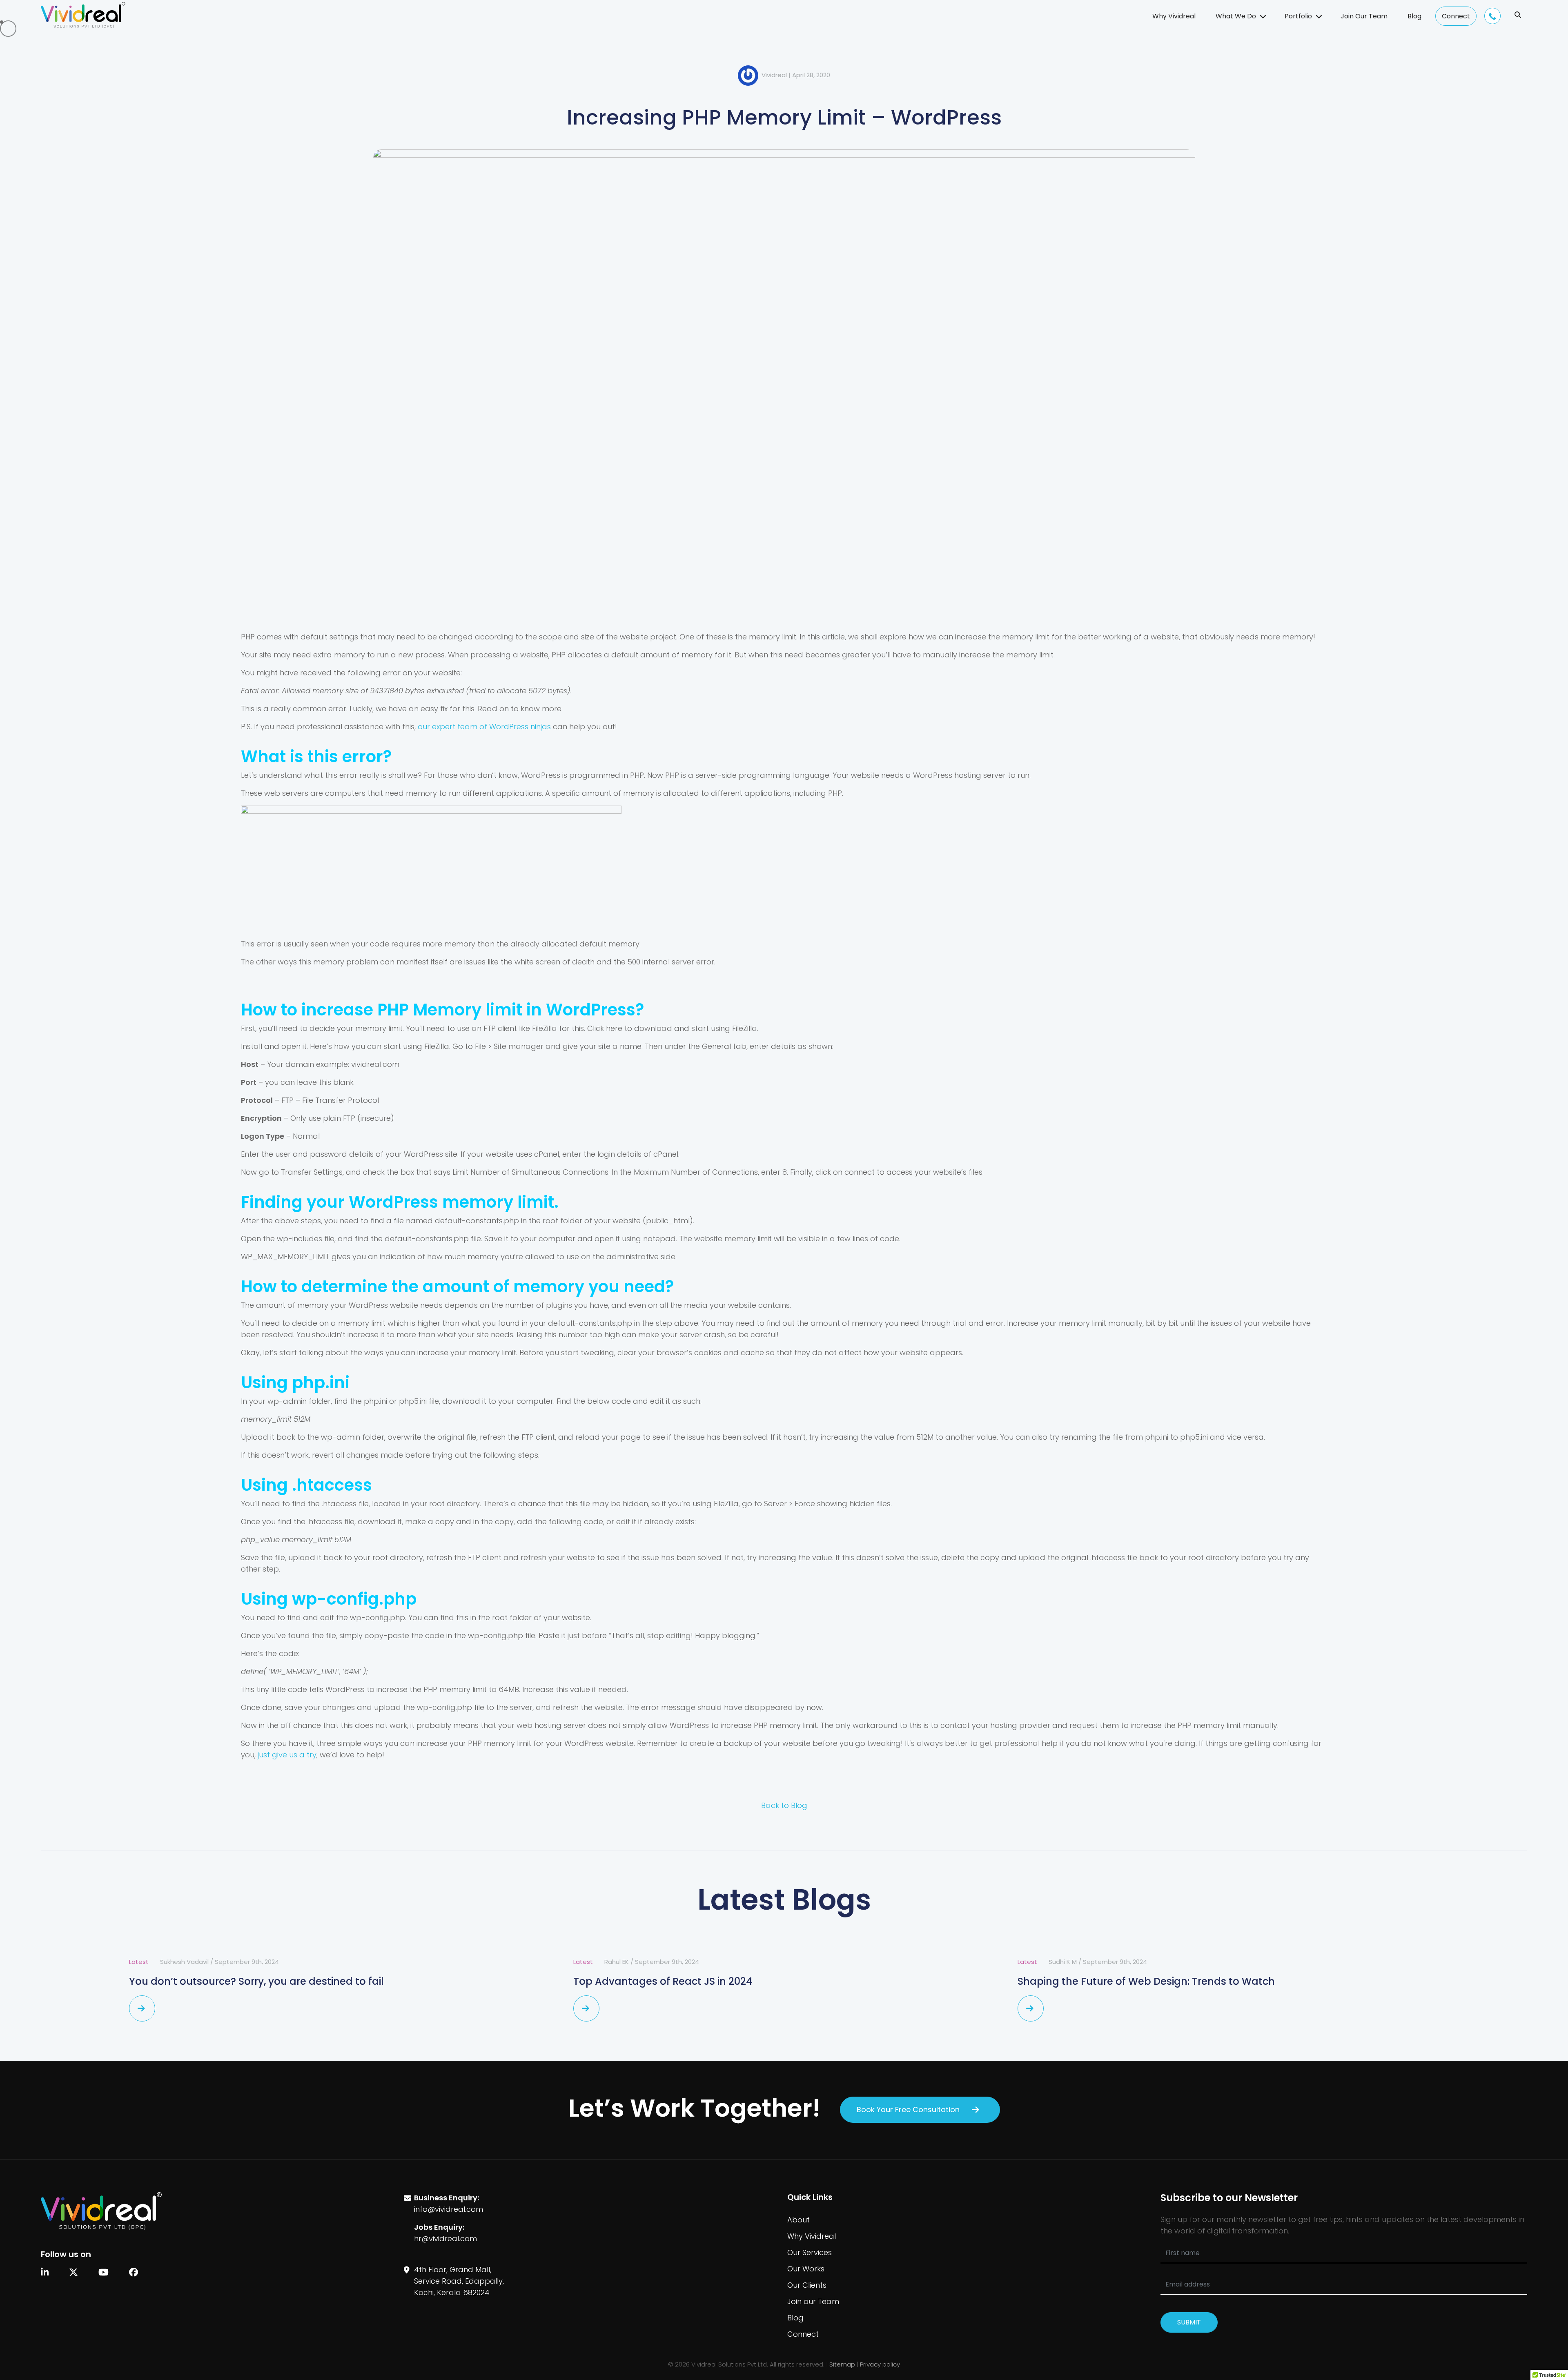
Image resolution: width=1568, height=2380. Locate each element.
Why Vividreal (1174, 16)
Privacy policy (880, 2364)
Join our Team (813, 2301)
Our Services (810, 2252)
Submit (1189, 2322)
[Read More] (142, 2008)
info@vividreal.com (449, 2209)
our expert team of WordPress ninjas (484, 727)
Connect (1456, 16)
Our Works (806, 2269)
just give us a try (287, 1755)
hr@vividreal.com (445, 2239)
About (798, 2220)
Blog (1414, 16)
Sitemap (842, 2364)
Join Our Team (1364, 16)
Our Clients (807, 2285)
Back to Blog (784, 1805)
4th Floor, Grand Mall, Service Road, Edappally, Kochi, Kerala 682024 (459, 2281)
